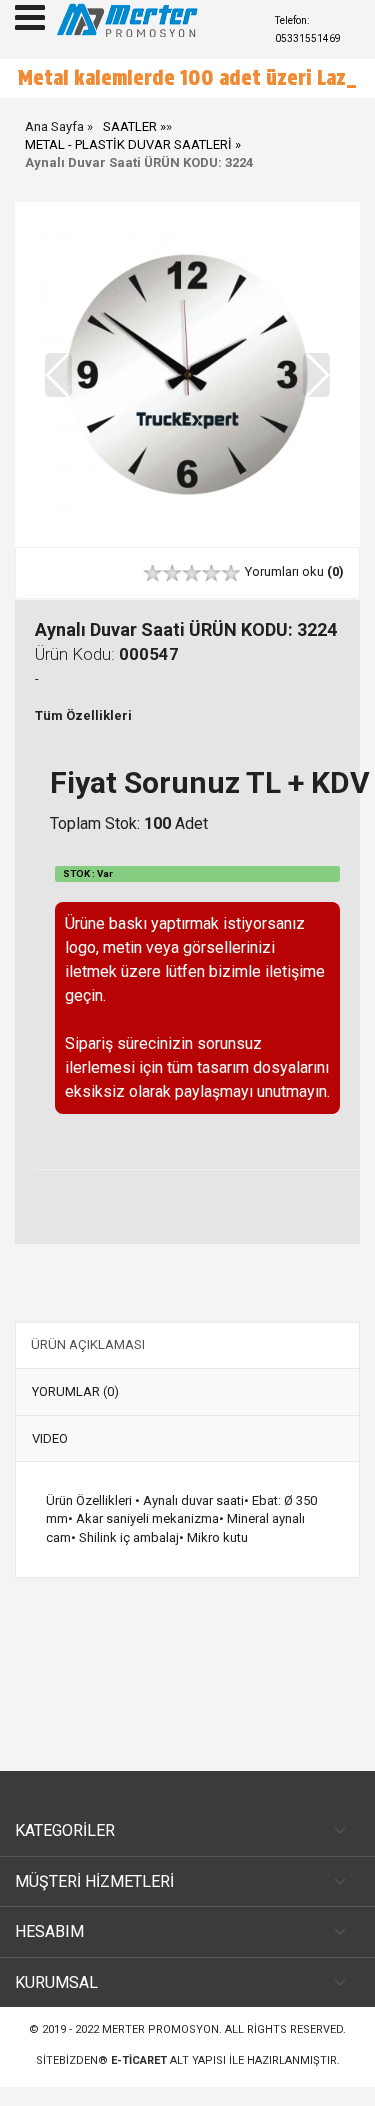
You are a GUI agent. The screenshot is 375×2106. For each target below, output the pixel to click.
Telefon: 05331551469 (308, 29)
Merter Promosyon (160, 2048)
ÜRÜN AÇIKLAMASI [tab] (88, 1362)
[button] (316, 393)
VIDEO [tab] (50, 1456)
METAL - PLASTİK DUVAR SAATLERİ (128, 162)
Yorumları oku (294, 590)
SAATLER (130, 144)
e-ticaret (139, 2079)
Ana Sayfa (54, 144)
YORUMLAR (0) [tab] (75, 1409)
